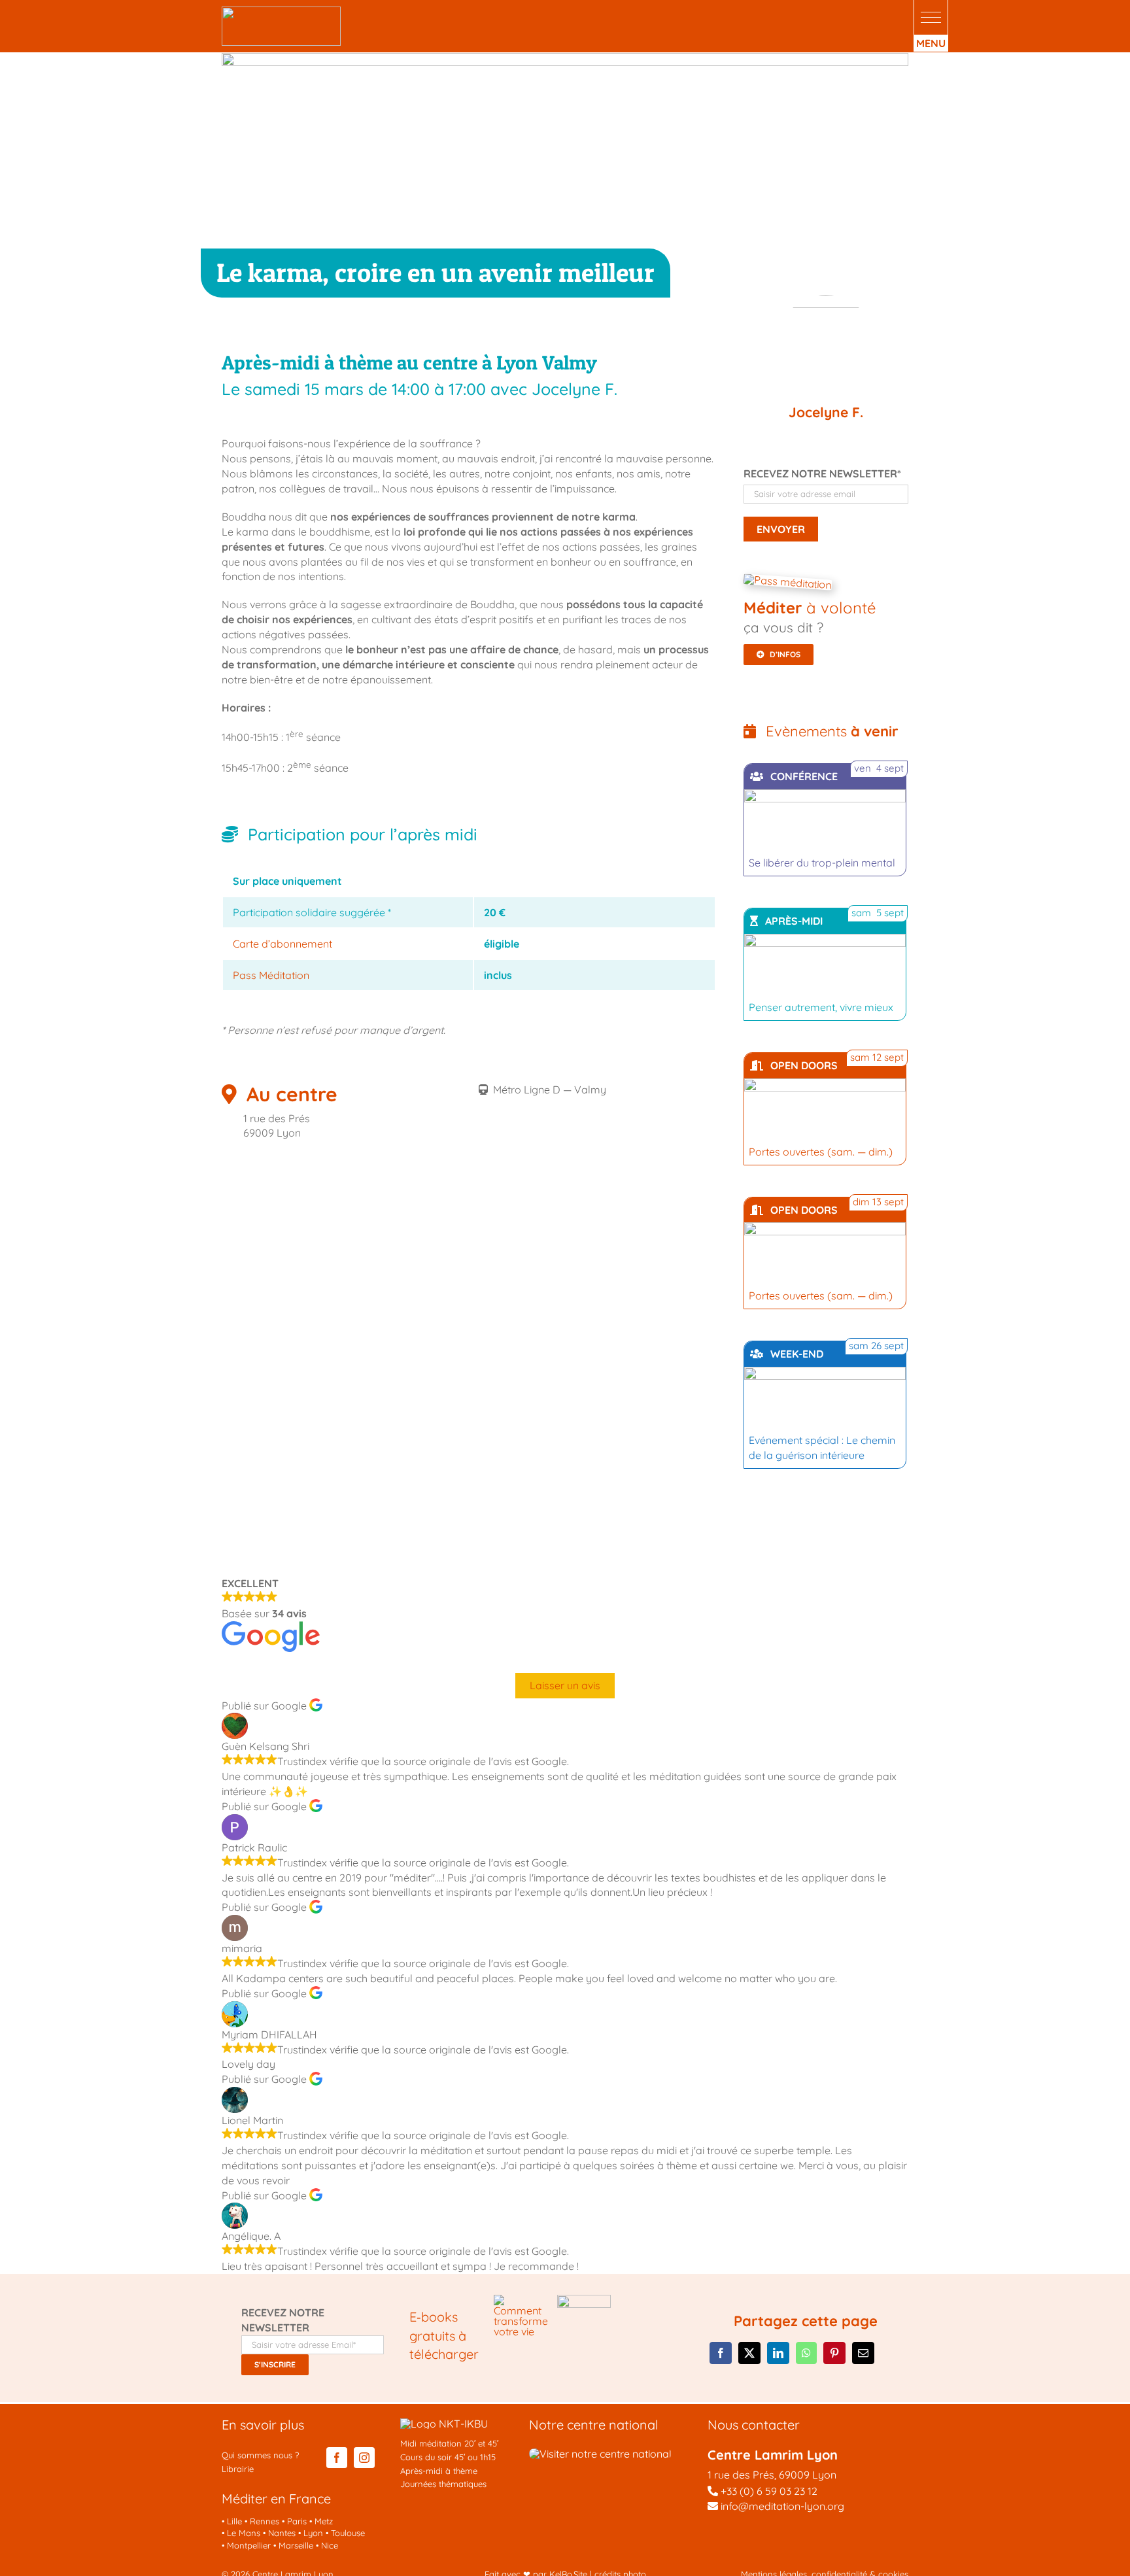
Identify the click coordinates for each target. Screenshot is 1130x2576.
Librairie (238, 2469)
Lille (234, 2521)
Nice (330, 2545)
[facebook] (337, 2458)
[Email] (863, 2353)
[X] (749, 2353)
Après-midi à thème (439, 2471)
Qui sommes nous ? (260, 2455)
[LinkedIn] (778, 2353)
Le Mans (244, 2533)
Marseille (296, 2545)
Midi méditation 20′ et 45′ (449, 2443)
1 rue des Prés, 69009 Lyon (772, 2475)
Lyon (313, 2533)
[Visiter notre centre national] (600, 2454)
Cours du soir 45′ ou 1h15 (448, 2457)
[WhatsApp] (806, 2353)
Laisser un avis (565, 1685)
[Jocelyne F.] (826, 345)
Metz (324, 2521)
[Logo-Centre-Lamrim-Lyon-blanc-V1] (281, 12)
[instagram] (364, 2458)
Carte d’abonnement (282, 944)
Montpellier (249, 2545)
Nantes (282, 2533)
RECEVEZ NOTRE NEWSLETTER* (822, 473)
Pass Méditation (271, 975)
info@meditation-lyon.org (781, 2506)
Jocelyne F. (826, 412)
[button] (931, 17)
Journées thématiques (443, 2484)
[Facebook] (721, 2353)
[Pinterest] (834, 2353)
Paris (297, 2521)
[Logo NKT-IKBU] (444, 2424)
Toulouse (348, 2533)
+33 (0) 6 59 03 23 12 (769, 2491)
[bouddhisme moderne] (584, 2300)
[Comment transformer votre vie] (521, 2300)
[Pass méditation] (787, 582)
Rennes (265, 2521)
